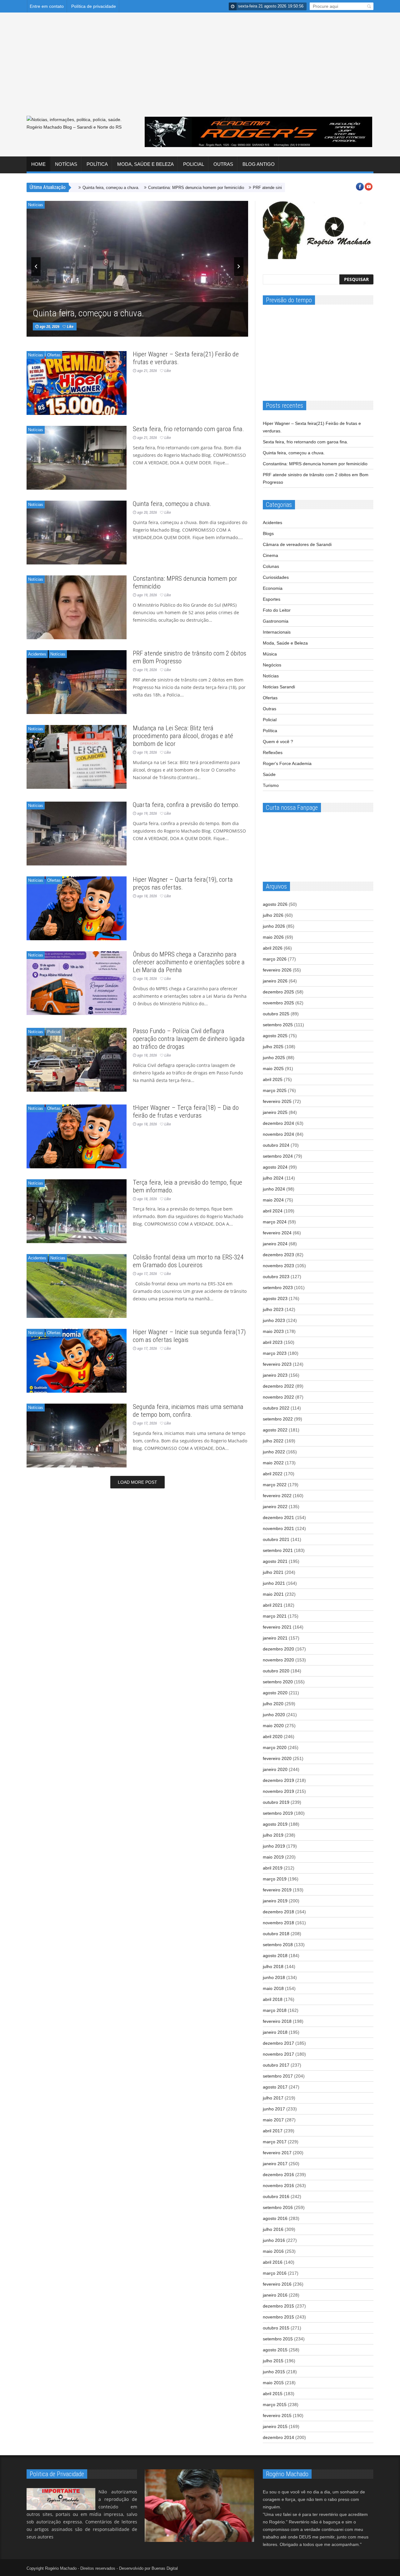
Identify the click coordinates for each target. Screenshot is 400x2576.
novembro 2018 (278, 1923)
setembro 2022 (278, 1419)
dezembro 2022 (278, 1386)
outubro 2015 (276, 2328)
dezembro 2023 (278, 1255)
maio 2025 (273, 1069)
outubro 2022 (276, 1408)
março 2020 (275, 1747)
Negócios (272, 665)
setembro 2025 (278, 1025)
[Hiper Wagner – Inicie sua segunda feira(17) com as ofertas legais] (77, 1361)
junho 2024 (274, 1189)
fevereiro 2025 (277, 1101)
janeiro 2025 (275, 1112)
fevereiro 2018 (277, 2021)
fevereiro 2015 (277, 2415)
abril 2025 (273, 1079)
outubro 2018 (276, 1934)
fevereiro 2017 (277, 2153)
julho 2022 (273, 1441)
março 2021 (275, 1616)
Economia (273, 588)
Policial (194, 164)
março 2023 (275, 1353)
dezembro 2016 (278, 2175)
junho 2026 (274, 926)
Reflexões (273, 752)
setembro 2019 (278, 1813)
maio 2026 (273, 937)
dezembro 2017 (278, 2043)
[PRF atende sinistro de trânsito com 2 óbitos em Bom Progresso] (77, 682)
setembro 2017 (278, 2076)
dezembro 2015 (278, 2306)
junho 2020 (274, 1715)
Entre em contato (47, 6)
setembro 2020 (278, 1682)
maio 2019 (273, 1857)
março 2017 (275, 2142)
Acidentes (37, 654)
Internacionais (277, 632)
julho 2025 (273, 1047)
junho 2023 (274, 1320)
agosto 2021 (275, 1561)
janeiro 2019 (275, 1901)
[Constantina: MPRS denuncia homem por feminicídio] (77, 607)
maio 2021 (273, 1594)
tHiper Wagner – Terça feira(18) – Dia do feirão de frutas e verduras (186, 1112)
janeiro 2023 (275, 1375)
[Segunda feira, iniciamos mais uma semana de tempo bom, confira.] (77, 1436)
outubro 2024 (276, 1145)
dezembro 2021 (278, 1518)
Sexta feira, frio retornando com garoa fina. (188, 429)
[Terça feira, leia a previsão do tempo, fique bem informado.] (77, 1211)
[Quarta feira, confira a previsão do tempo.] (77, 834)
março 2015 (275, 2405)
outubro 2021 (276, 1539)
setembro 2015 (278, 2339)
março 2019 (275, 1879)
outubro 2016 (276, 2196)
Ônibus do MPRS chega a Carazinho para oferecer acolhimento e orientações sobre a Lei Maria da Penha (189, 962)
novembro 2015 (278, 2317)
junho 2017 (274, 2109)
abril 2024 (273, 1211)
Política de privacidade (94, 6)
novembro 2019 (278, 1791)
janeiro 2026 (275, 981)
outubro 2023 (276, 1277)
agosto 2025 (275, 1036)
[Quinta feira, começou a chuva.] (77, 533)
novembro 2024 (278, 1134)
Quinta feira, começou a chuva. (103, 301)
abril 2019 (273, 1868)
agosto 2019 (275, 1824)
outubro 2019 (276, 1802)
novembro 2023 (278, 1266)
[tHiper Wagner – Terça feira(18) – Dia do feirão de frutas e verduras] (77, 1136)
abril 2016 (273, 2262)
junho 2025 (274, 1058)
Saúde (269, 774)
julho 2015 (273, 2361)
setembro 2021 (278, 1550)
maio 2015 (273, 2383)
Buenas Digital (165, 2568)
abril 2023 (273, 1342)
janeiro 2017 (275, 2164)
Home (38, 164)
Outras (223, 164)
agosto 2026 (275, 904)
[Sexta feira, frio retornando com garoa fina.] (77, 458)
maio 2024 (273, 1200)
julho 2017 (273, 2098)
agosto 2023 (275, 1298)
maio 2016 (273, 2251)
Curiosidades (276, 577)
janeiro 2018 (275, 2032)
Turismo (271, 785)
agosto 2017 (275, 2087)
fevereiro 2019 (277, 1890)
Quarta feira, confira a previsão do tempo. (186, 805)
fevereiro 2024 (277, 1233)
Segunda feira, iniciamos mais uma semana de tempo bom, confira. (188, 1411)
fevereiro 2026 (277, 970)
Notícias (66, 164)
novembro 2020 (278, 1660)
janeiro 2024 (275, 1244)
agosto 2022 (275, 1430)
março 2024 (275, 1222)
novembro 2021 (278, 1528)
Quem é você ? (278, 742)
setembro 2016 (278, 2207)
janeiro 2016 (275, 2295)
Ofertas (54, 355)
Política (97, 164)
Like (90, 310)
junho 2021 (274, 1583)
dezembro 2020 (278, 1649)
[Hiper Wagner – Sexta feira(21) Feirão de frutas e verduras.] (77, 383)
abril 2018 (273, 1999)
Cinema (270, 555)
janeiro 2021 (275, 1638)
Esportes (272, 599)
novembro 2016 (278, 2186)
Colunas (271, 566)
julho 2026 (273, 915)
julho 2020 (273, 1704)
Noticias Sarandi (279, 687)
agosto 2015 (275, 2350)
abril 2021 (273, 1605)
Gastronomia (276, 621)
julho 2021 (273, 1572)
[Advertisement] (200, 69)
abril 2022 (273, 1474)
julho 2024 (273, 1178)
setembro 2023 (278, 1288)
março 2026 (275, 959)
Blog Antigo (259, 164)
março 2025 (275, 1090)
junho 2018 (274, 1977)
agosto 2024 (275, 1167)
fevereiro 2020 (277, 1758)
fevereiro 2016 (277, 2284)
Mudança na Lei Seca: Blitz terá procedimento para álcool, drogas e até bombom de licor (183, 736)
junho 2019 (274, 1846)
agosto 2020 (275, 1693)
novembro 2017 (278, 2054)
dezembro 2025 (278, 992)
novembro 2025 (278, 1003)
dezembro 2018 (278, 1912)
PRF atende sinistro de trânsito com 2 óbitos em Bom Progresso (242, 188)
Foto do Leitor (277, 610)
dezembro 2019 (278, 1780)
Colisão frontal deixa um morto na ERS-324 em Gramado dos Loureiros (188, 1261)
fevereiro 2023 (277, 1364)
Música (270, 654)
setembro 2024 (278, 1156)
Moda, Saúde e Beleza (145, 164)
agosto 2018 (275, 1956)
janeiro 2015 (275, 2426)
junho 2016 (274, 2240)
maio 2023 (273, 1331)
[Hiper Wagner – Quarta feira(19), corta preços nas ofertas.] (77, 908)
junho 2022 (274, 1452)
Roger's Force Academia (287, 763)
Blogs (268, 533)
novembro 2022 (278, 1397)
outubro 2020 (276, 1671)
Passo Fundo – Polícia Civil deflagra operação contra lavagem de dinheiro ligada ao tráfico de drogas (189, 1039)
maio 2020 (273, 1726)
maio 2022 (273, 1463)
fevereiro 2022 (277, 1496)
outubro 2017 (276, 2065)
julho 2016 (273, 2229)
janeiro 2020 (275, 1769)
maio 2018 (273, 1988)
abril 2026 (273, 948)
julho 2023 (273, 1309)
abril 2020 (273, 1737)
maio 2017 (273, 2120)
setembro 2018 (278, 1945)
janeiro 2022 (275, 1507)
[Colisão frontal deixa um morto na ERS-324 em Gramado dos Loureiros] (77, 1286)
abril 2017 (273, 2131)
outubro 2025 (276, 1014)
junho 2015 (274, 2372)
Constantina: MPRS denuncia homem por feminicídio (127, 188)
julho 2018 (273, 1966)
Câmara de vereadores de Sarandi (297, 544)
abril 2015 (273, 2394)
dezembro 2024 (278, 1123)
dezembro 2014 (278, 2437)
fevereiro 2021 (277, 1627)
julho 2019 (273, 1835)
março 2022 (275, 1485)
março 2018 (275, 2010)
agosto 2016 (275, 2218)
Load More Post (137, 1482)
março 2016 (275, 2273)
